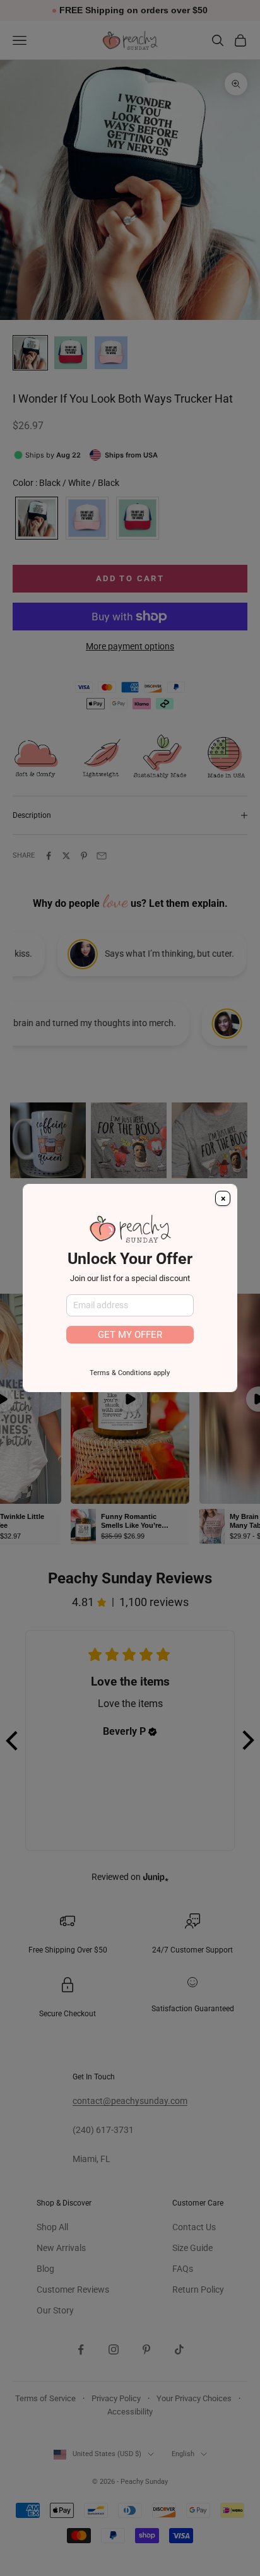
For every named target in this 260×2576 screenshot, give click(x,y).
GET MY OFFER (130, 1335)
